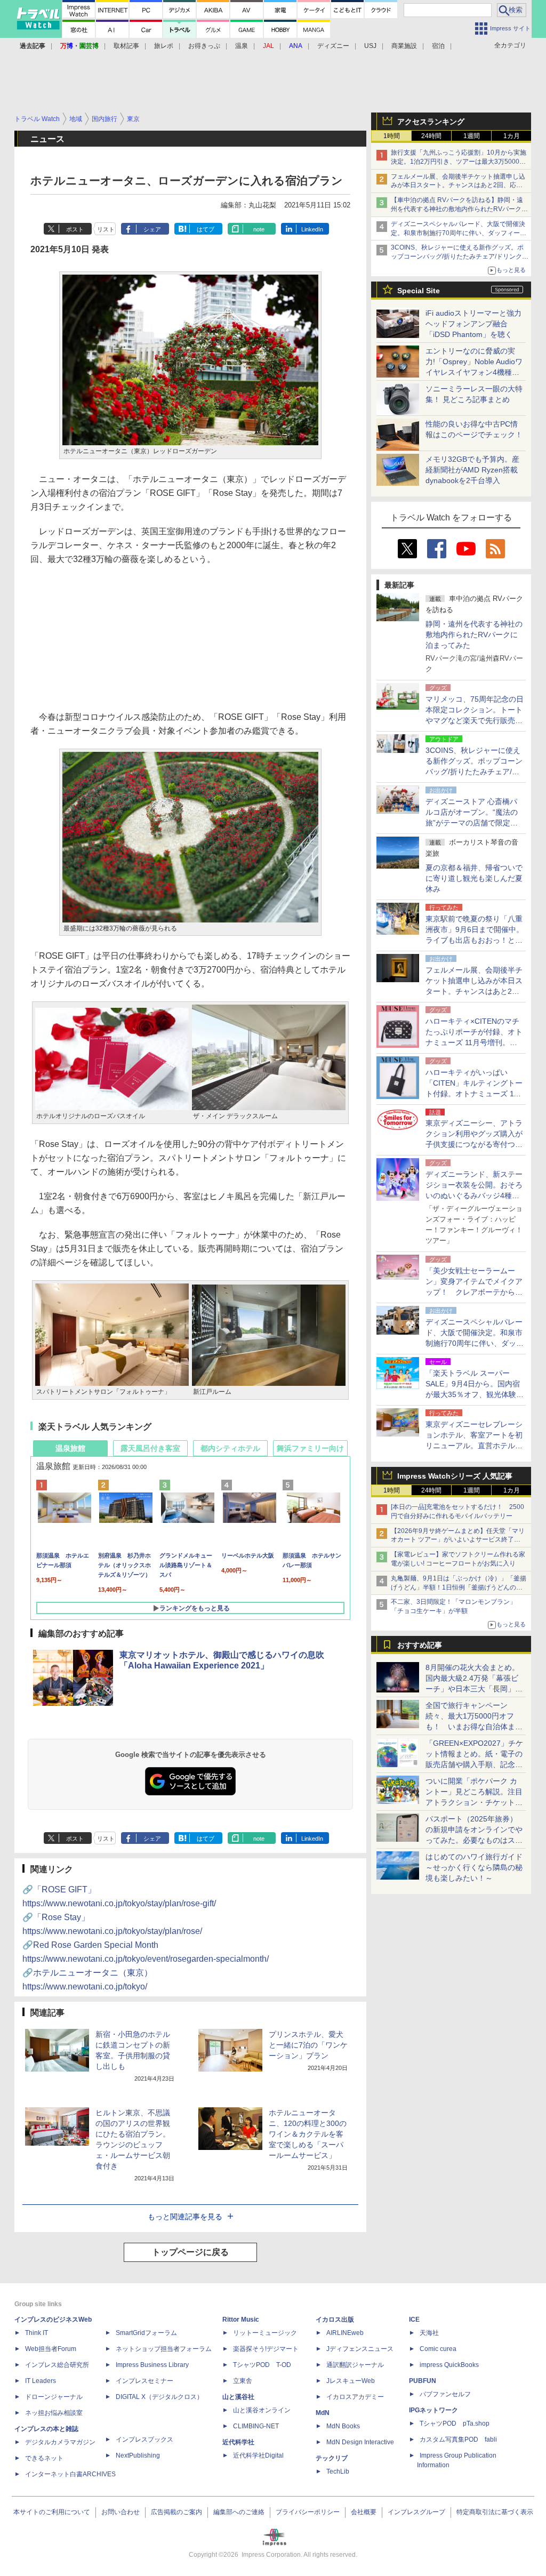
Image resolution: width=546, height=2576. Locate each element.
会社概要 (364, 2512)
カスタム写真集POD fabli (458, 2439)
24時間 (431, 136)
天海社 (429, 2333)
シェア (152, 229)
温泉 (242, 46)
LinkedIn (312, 229)
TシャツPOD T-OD (262, 2365)
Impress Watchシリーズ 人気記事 (455, 1476)
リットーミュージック (265, 2333)
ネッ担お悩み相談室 (54, 2413)
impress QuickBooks (449, 2365)
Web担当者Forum (51, 2349)
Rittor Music (241, 2320)
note (259, 229)
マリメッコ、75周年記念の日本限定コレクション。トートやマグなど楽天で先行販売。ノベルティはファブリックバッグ (475, 720)
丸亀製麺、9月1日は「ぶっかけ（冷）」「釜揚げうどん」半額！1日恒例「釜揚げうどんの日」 (459, 1587)
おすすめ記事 (420, 1645)
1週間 (472, 136)
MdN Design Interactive (360, 2442)
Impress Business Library (152, 2365)
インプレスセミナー (144, 2381)
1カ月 (512, 136)
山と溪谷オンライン (262, 2410)
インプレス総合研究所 (57, 2365)
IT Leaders (41, 2381)
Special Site (419, 291)
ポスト (75, 229)
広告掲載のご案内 (176, 2512)
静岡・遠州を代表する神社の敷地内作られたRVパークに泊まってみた (474, 635)
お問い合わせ (121, 2512)
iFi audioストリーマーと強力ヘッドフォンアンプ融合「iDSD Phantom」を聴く (473, 324)
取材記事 (126, 46)
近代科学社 (238, 2442)
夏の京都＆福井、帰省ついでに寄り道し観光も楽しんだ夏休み (474, 878)
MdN (323, 2413)
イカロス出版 (335, 2320)
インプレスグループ (416, 2512)
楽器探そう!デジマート (266, 2349)
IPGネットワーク (433, 2410)
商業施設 (404, 46)
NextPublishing (138, 2455)
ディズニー (333, 46)
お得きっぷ (204, 46)
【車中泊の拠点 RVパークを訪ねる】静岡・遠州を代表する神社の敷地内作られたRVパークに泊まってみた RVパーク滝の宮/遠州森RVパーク (459, 209)
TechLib (338, 2471)
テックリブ (332, 2458)
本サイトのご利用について (52, 2512)
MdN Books (343, 2426)
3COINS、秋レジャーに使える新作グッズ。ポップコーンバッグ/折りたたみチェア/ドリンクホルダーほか (460, 256)
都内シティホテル (230, 1448)
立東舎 (243, 2381)
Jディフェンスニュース (360, 2349)
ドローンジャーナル (54, 2397)
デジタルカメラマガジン (60, 2442)
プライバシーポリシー (308, 2512)
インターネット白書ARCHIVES (70, 2474)
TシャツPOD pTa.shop (455, 2423)
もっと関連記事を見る (185, 2217)
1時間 (392, 136)
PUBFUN (423, 2381)
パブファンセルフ (445, 2394)
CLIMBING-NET (256, 2426)
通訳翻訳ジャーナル (355, 2365)
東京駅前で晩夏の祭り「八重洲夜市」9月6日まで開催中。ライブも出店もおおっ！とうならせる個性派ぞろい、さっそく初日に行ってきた (475, 940)
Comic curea (438, 2349)
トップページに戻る (190, 2252)
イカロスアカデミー (355, 2397)
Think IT (37, 2333)
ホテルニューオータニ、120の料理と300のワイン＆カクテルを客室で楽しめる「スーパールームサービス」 (308, 2134)
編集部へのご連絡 (239, 2512)
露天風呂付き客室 (150, 1448)
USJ (370, 46)
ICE (414, 2320)
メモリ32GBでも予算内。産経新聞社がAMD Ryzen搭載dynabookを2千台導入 (472, 470)
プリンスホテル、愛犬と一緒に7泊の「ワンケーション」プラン (308, 2045)
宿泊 (438, 46)
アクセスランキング (431, 122)
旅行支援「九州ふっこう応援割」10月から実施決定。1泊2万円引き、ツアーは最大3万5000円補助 (459, 162)
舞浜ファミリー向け (310, 1448)
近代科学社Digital (258, 2455)
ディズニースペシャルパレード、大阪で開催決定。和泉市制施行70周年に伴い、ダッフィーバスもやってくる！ (459, 233)
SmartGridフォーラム (146, 2333)
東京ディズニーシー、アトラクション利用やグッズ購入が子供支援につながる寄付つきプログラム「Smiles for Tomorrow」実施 (474, 1144)
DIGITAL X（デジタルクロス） (159, 2397)
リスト (106, 229)
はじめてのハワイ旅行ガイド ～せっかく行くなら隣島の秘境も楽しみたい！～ (474, 1867)
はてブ (206, 229)
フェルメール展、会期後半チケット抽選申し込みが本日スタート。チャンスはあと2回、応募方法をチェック (458, 186)
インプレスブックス (144, 2439)
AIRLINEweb (345, 2333)
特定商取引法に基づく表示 (495, 2512)
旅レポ (164, 46)
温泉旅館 (70, 1448)
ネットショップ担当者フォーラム (164, 2349)
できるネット (44, 2458)
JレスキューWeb (351, 2381)
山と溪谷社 (238, 2397)
